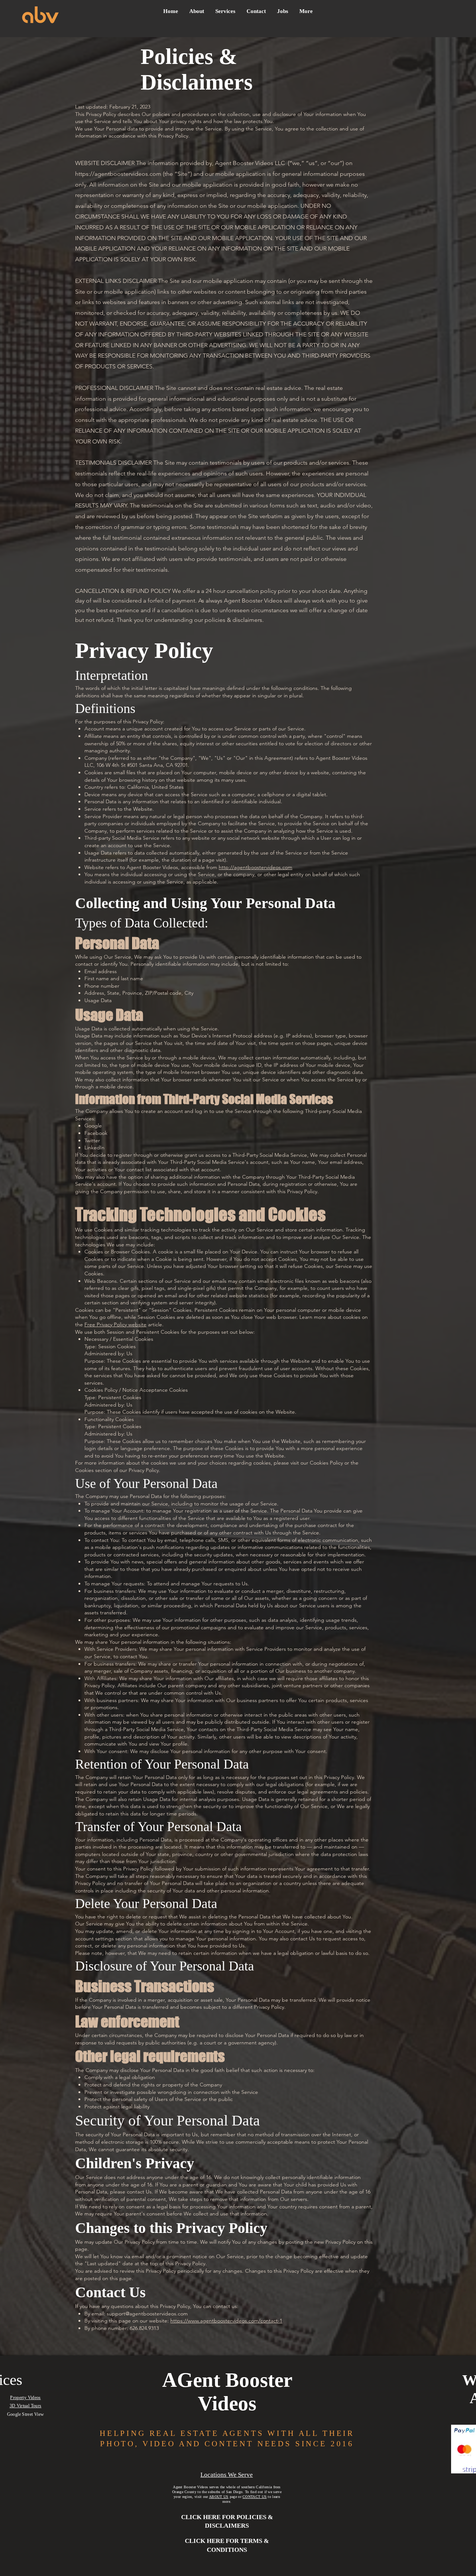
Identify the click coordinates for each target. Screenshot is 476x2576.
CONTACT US (255, 2497)
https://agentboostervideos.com (118, 174)
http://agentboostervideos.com (255, 867)
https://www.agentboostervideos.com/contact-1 (226, 2321)
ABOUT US (219, 2497)
